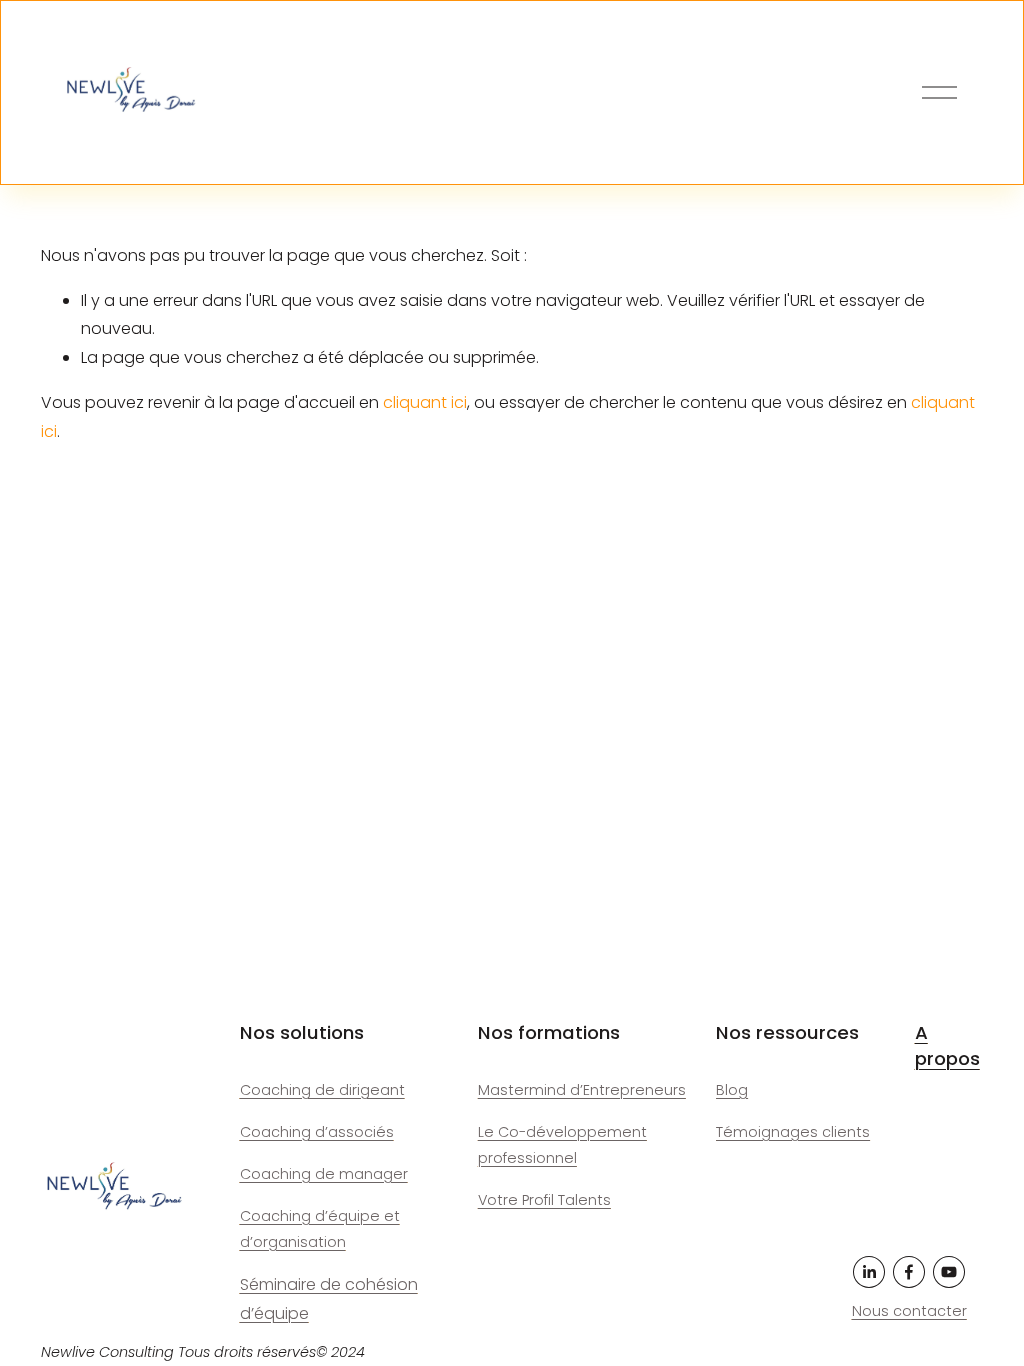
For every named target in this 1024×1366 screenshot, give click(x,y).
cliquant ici (425, 402)
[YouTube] (949, 1272)
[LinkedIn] (869, 1272)
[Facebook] (909, 1272)
